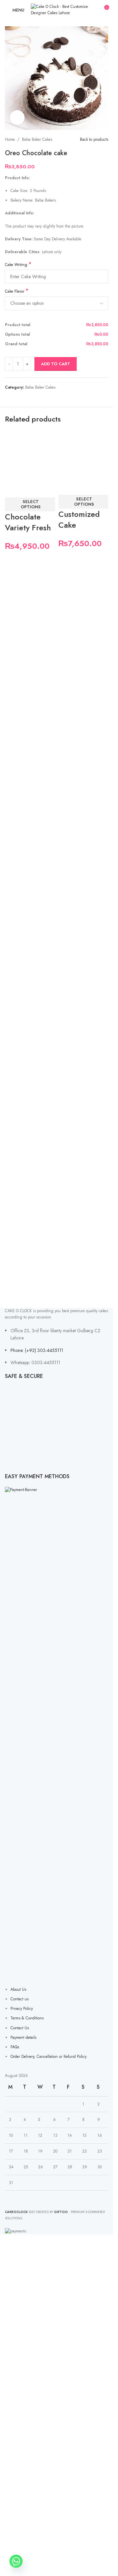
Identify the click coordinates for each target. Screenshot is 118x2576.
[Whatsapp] (16, 2561)
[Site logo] (60, 10)
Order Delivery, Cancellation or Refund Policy (49, 2057)
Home (10, 139)
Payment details (23, 2037)
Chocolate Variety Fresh (28, 522)
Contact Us (20, 2028)
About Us (18, 1989)
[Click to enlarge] (17, 118)
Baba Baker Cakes (37, 139)
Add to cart (56, 364)
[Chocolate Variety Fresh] (30, 455)
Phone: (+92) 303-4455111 (37, 1350)
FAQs (15, 2047)
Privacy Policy (22, 2009)
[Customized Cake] (83, 454)
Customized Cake (79, 520)
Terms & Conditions (27, 2018)
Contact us (20, 1999)
